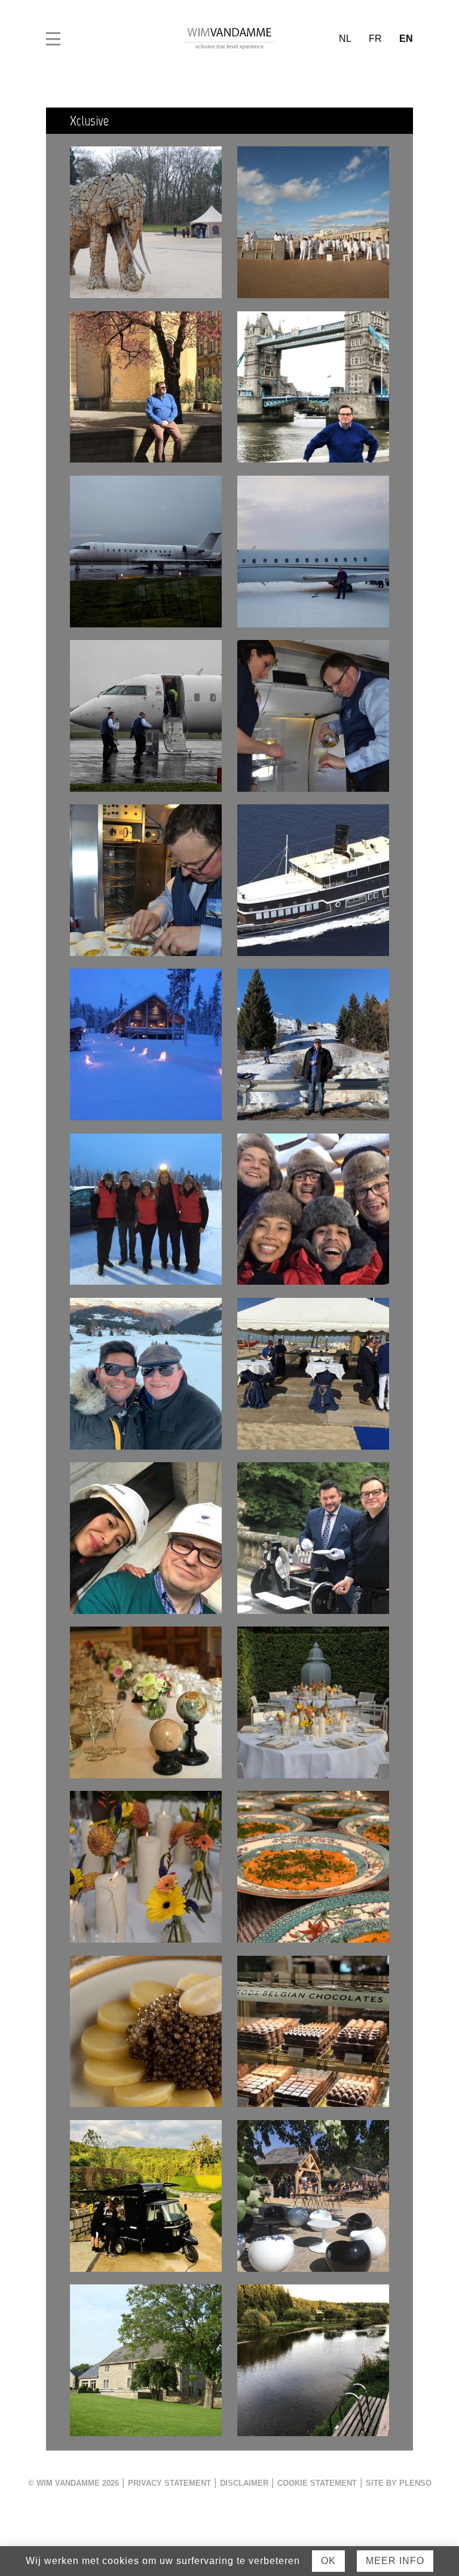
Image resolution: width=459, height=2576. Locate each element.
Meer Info (395, 2561)
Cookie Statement (317, 2483)
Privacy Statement (169, 2483)
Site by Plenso (399, 2483)
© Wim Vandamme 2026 (74, 2483)
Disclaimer (244, 2483)
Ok (328, 2561)
